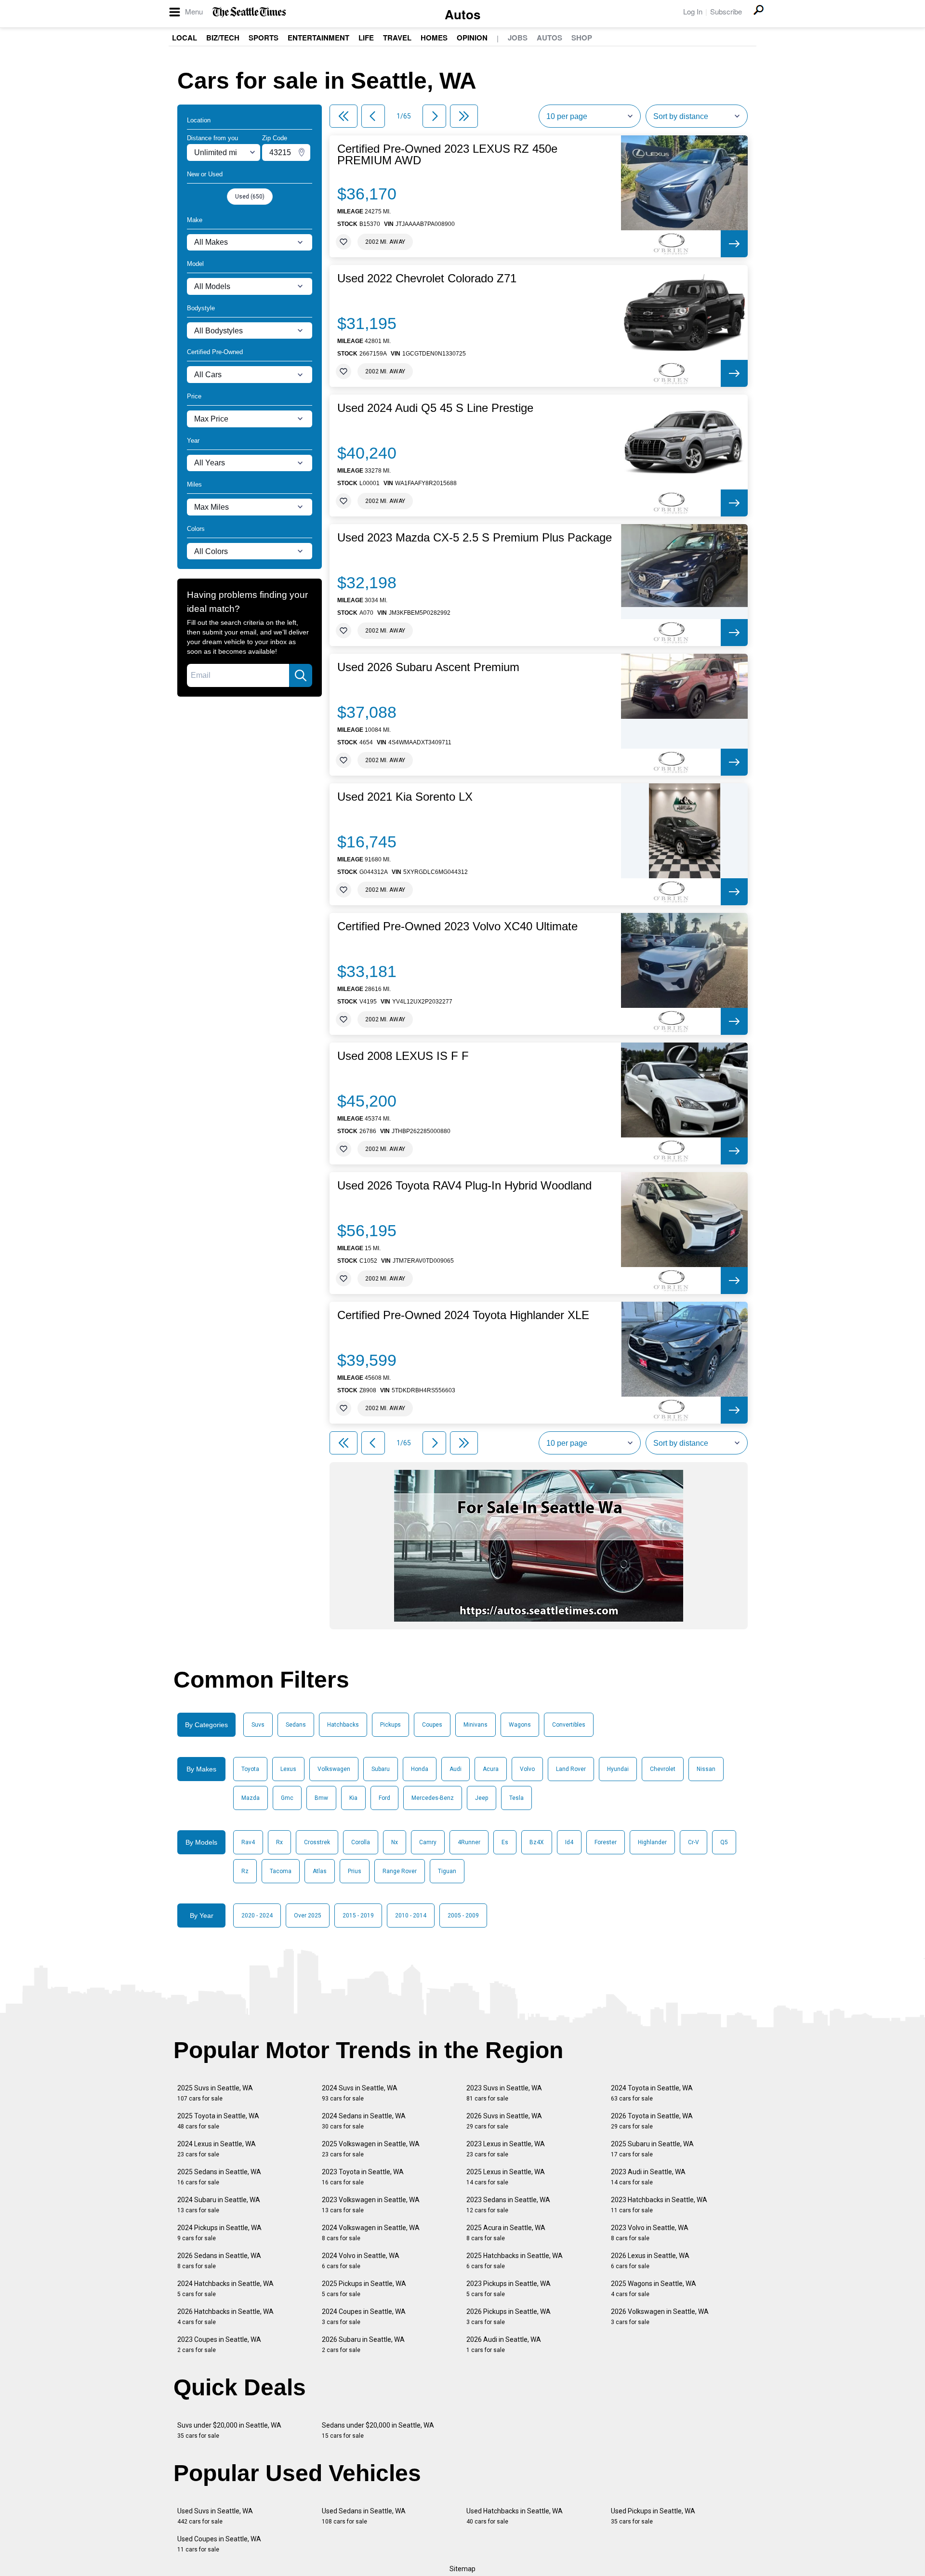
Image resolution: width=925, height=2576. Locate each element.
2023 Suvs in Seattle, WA (504, 2093)
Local (185, 38)
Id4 (569, 1842)
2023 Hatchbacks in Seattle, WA (659, 2205)
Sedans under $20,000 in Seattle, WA (378, 2430)
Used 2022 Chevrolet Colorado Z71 (427, 278)
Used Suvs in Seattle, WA (215, 2516)
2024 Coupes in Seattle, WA (364, 2317)
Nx (395, 1842)
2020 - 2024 (257, 1915)
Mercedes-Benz (433, 1798)
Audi (456, 1769)
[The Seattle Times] (249, 12)
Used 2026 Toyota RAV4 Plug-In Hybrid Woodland (464, 1186)
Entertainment (318, 38)
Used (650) (250, 197)
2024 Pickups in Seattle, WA (219, 2233)
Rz (245, 1871)
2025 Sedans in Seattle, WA (219, 2177)
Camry (428, 1842)
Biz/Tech (223, 38)
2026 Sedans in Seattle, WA (219, 2261)
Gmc (287, 1798)
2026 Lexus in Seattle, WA (650, 2261)
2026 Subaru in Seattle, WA (363, 2345)
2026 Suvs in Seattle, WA (504, 2121)
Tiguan (447, 1871)
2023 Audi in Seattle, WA (648, 2177)
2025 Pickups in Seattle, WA (364, 2289)
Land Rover (571, 1769)
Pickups (390, 1725)
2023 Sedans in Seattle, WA (508, 2205)
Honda (420, 1769)
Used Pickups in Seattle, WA (653, 2516)
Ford (384, 1798)
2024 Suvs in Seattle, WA (360, 2093)
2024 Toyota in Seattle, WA (652, 2093)
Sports (264, 38)
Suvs (258, 1725)
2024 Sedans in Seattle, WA (364, 2121)
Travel (397, 38)
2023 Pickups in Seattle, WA (509, 2289)
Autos (462, 14)
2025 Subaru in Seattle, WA (652, 2149)
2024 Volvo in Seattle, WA (361, 2261)
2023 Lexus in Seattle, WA (506, 2149)
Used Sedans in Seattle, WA (364, 2516)
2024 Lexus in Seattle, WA (217, 2149)
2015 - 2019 (358, 1915)
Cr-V (694, 1842)
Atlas (320, 1871)
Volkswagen (334, 1769)
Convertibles (569, 1725)
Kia (353, 1798)
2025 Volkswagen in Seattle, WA (371, 2149)
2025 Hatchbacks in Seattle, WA (515, 2261)
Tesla (516, 1798)
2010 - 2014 (411, 1915)
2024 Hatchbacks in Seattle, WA (225, 2289)
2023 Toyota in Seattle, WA (363, 2177)
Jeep (482, 1798)
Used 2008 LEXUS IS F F (403, 1056)
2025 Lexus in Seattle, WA (506, 2177)
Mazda (251, 1798)
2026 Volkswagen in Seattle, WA (660, 2317)
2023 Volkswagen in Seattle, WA (371, 2205)
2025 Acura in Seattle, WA (506, 2233)
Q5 (724, 1842)
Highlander (652, 1842)
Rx (279, 1842)
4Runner (469, 1842)
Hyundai (618, 1769)
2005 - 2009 (463, 1915)
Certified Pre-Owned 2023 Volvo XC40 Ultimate (457, 926)
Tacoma (281, 1871)
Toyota (250, 1769)
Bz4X (537, 1842)
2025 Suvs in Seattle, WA (215, 2093)
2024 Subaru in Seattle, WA (219, 2205)
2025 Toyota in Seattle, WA (218, 2121)
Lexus (288, 1769)
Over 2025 (308, 1915)
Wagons (520, 1725)
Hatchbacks (343, 1725)
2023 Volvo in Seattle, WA (650, 2233)
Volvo (527, 1769)
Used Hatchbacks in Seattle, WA (515, 2516)
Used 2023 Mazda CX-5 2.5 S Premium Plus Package (475, 538)
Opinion (472, 38)
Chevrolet (663, 1769)
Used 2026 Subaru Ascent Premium (428, 667)
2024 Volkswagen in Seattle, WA (371, 2233)
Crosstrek (317, 1842)
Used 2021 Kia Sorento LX (405, 797)
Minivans (476, 1725)
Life (366, 38)
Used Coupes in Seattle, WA (219, 2544)
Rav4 (248, 1842)
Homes (434, 38)
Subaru (381, 1769)
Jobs (518, 38)
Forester (606, 1842)
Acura (491, 1769)
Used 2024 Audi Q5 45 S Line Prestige (435, 408)
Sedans (296, 1725)
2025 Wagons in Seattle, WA (654, 2289)
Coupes (432, 1725)
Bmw (321, 1798)
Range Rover (400, 1871)
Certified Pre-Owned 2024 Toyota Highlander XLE (463, 1315)
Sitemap (462, 2569)
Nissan (706, 1769)
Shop (582, 38)
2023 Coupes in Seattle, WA (219, 2345)
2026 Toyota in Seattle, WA (652, 2121)
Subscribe (726, 11)
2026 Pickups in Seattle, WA (509, 2317)
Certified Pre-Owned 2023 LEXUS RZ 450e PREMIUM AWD (447, 155)
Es (505, 1842)
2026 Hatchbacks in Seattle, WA (225, 2317)
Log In (693, 11)
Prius (355, 1871)
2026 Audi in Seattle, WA (504, 2345)
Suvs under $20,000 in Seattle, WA (229, 2430)
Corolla (361, 1842)
